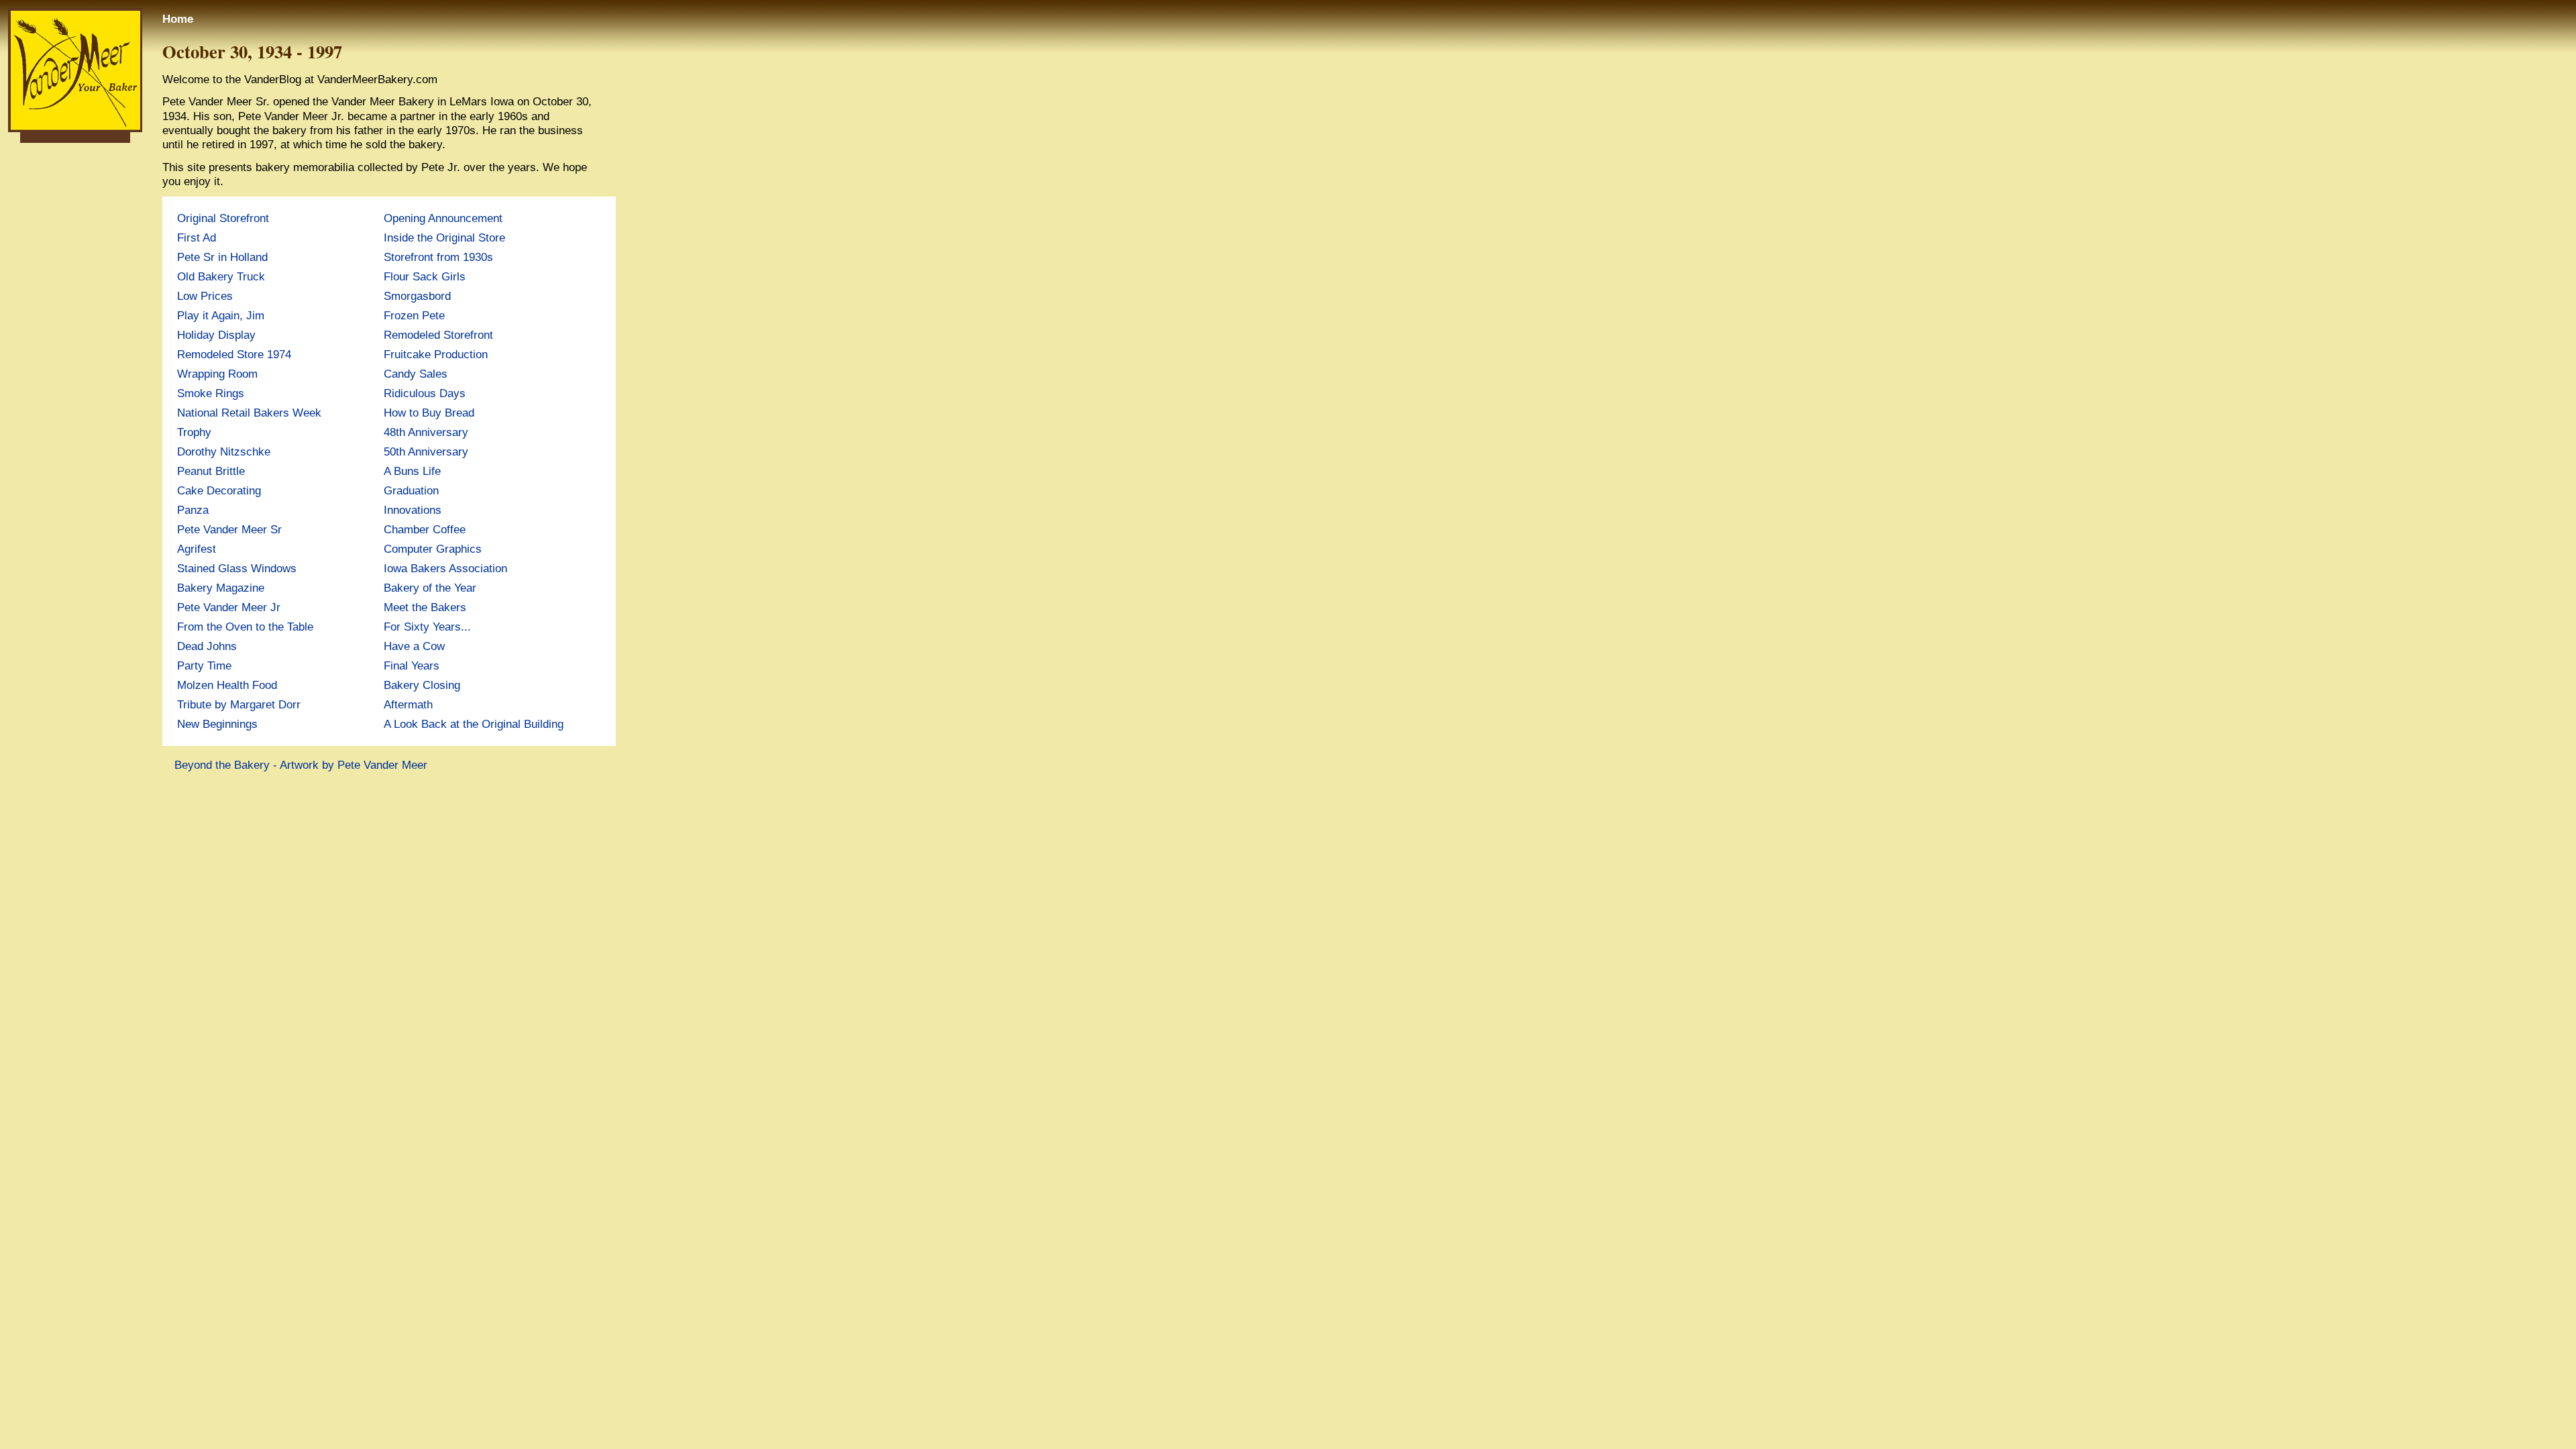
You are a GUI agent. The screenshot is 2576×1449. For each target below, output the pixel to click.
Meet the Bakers (425, 607)
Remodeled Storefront (438, 335)
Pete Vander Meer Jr (229, 607)
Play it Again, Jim (221, 315)
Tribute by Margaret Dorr (239, 704)
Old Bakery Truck (221, 276)
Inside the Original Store (444, 237)
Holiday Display (216, 335)
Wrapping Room (217, 374)
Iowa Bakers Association (445, 568)
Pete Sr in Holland (222, 257)
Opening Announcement (443, 218)
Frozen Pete (414, 315)
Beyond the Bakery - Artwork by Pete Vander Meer (301, 765)
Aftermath (408, 704)
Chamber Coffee (425, 529)
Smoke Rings (211, 393)
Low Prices (205, 296)
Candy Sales (416, 374)
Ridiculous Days (425, 393)
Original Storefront (223, 218)
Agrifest (197, 549)
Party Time (204, 665)
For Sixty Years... (427, 627)
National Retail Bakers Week (249, 413)
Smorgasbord (417, 296)
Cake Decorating (219, 490)
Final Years (412, 665)
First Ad (197, 237)
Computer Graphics (433, 549)
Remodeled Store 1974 (234, 354)
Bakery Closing (422, 685)
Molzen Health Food (227, 685)
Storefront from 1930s (438, 257)
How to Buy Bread (429, 413)
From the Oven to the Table (245, 627)
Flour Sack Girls (425, 276)
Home (178, 19)
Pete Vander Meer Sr (229, 529)
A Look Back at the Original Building (474, 724)
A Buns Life (412, 471)
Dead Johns (207, 646)
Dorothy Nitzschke (224, 451)
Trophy (194, 432)
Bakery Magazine (221, 588)
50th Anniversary (426, 451)
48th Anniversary (426, 432)
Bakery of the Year (430, 588)
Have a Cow (414, 646)
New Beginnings (217, 724)
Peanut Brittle (211, 471)
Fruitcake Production (436, 354)
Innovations (413, 510)
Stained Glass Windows (237, 568)
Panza (193, 510)
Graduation (411, 490)
